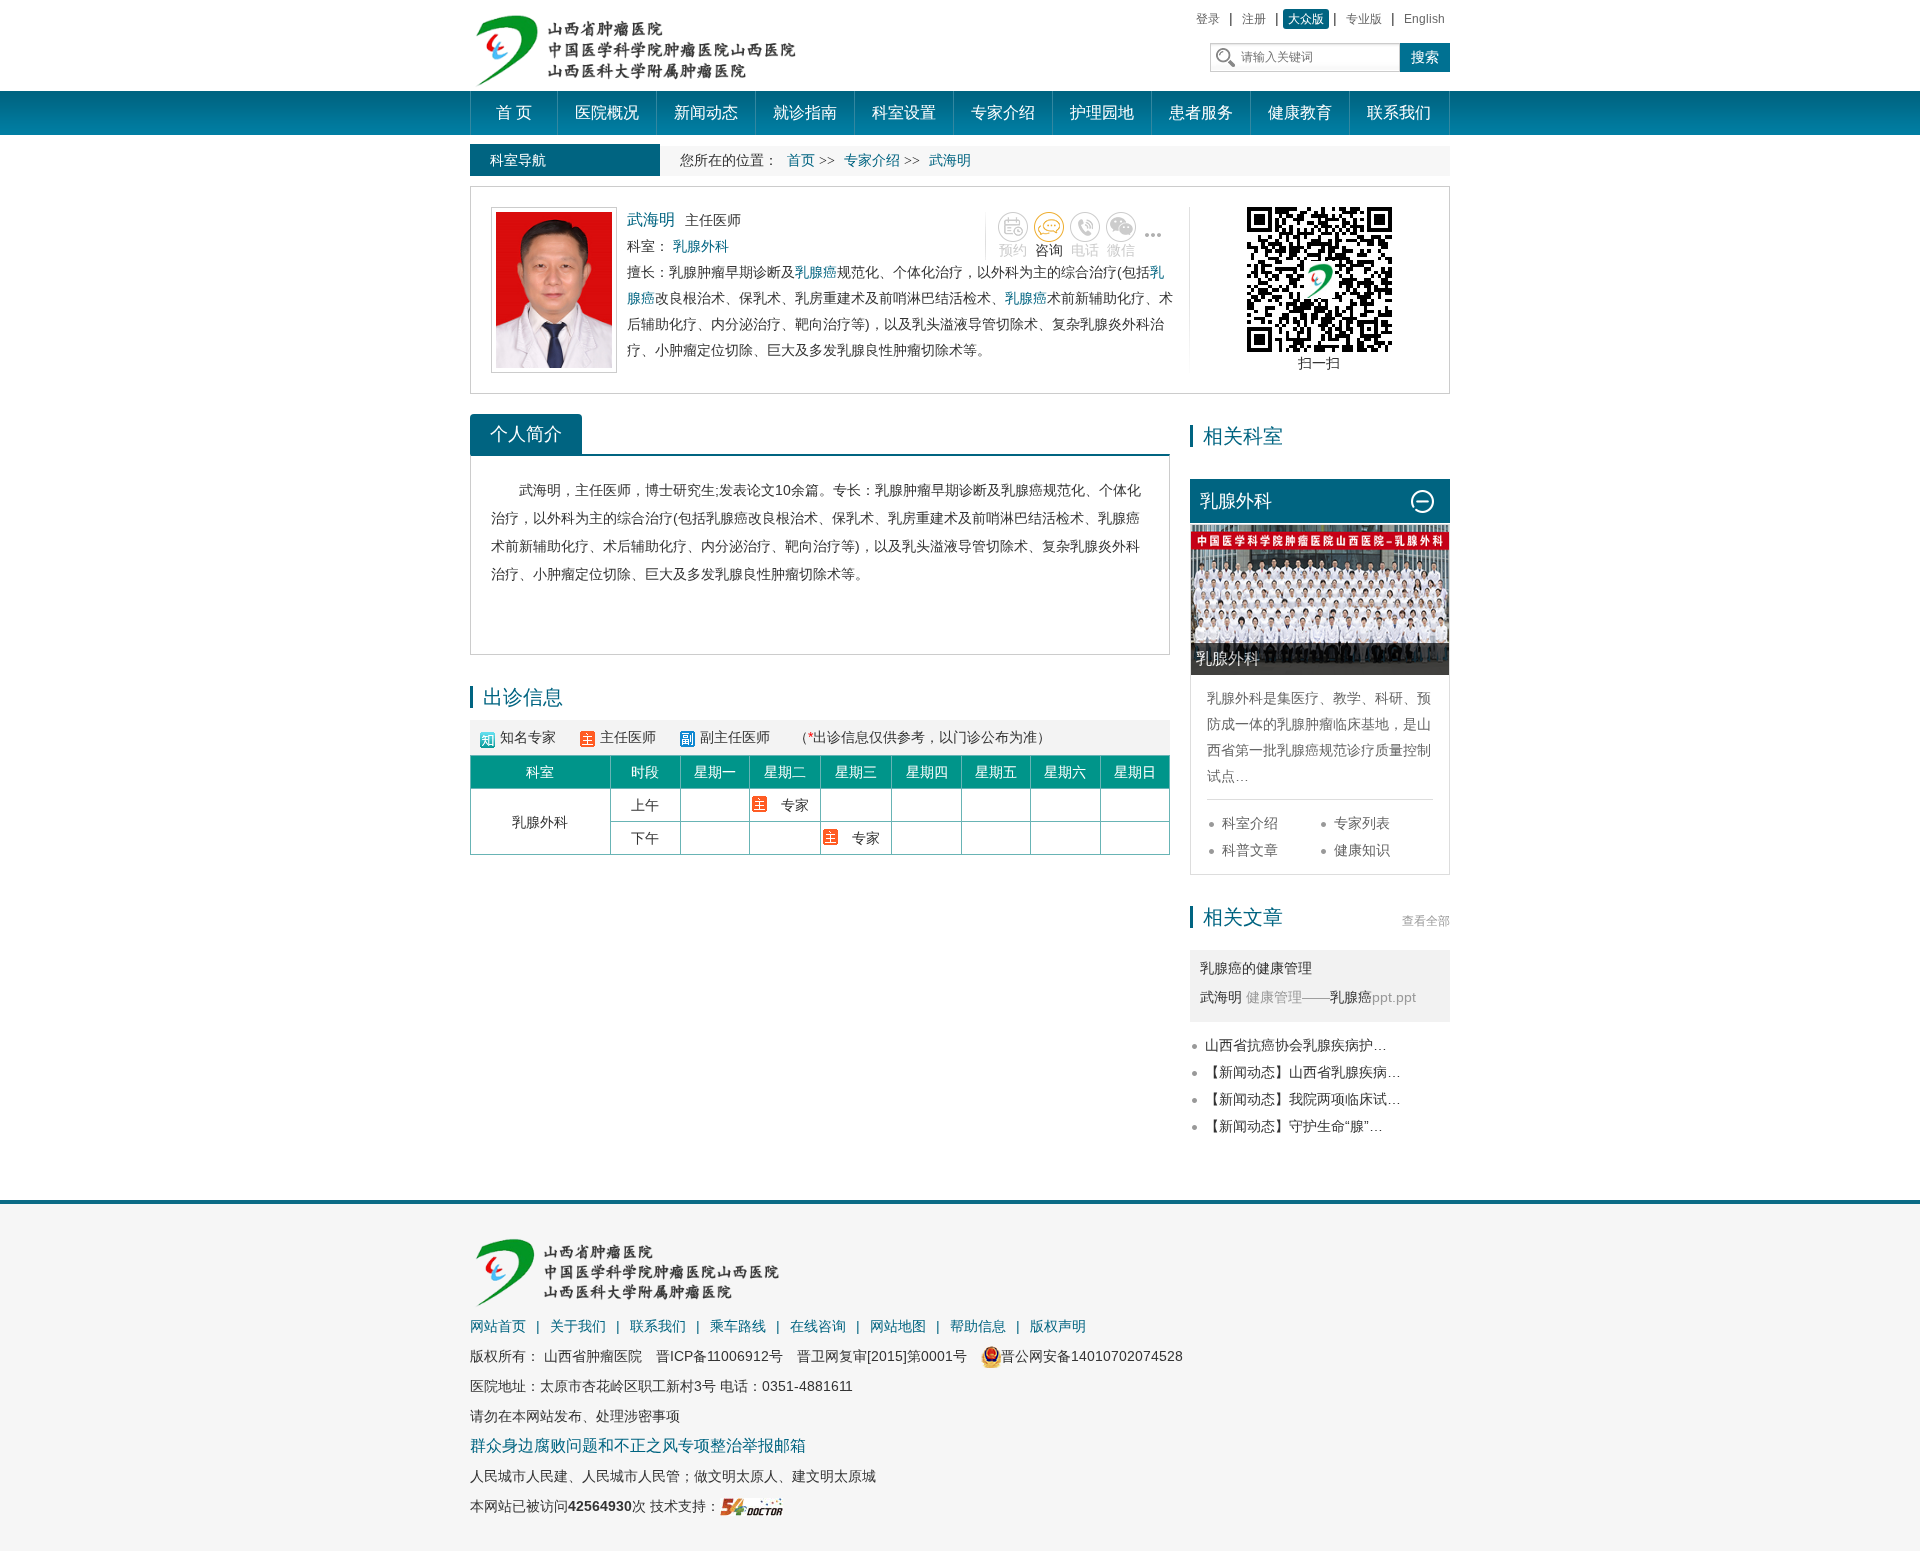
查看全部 (1426, 921)
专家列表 (1362, 823)
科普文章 (1250, 850)
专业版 (1364, 19)
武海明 (540, 490)
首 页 (514, 112)
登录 (1208, 19)
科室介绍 (1250, 823)
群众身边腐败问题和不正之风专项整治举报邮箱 (638, 1445)
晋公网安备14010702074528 (1092, 1356)
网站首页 (498, 1326)
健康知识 (1362, 850)
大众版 (1306, 19)
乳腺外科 (1235, 698)
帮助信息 (978, 1326)
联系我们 (658, 1326)
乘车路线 (738, 1326)
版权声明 (1058, 1326)
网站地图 (898, 1326)
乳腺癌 (816, 272)
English (1424, 19)
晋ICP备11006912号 (719, 1356)
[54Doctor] (751, 1506)
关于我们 (578, 1326)
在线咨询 (818, 1326)
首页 (801, 160)
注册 (1254, 19)
